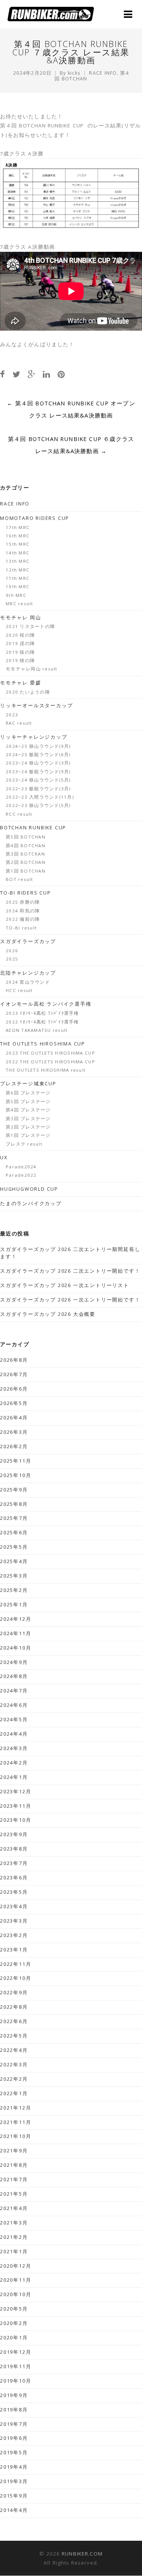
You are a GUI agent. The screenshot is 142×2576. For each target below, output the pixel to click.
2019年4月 (14, 2467)
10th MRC (18, 586)
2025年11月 (16, 1461)
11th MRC (18, 578)
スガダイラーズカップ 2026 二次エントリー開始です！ (70, 1271)
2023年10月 (16, 1820)
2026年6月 (14, 1389)
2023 (12, 715)
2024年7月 (14, 1691)
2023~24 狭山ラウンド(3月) (38, 763)
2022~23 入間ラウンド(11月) (40, 797)
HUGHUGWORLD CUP (29, 1189)
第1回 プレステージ (28, 1135)
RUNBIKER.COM (82, 2554)
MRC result (20, 604)
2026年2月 (14, 1447)
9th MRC (16, 595)
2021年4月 (14, 2208)
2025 (12, 959)
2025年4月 (14, 1561)
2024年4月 (14, 1734)
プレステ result (24, 1144)
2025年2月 (14, 1590)
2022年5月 (14, 2036)
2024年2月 (14, 1763)
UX (4, 1158)
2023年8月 (14, 1849)
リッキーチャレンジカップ (34, 737)
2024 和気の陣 (23, 911)
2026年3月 (14, 1432)
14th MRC (18, 553)
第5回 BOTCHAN (26, 837)
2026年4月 (14, 1418)
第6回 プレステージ (28, 1093)
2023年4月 (14, 1906)
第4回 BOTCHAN (26, 845)
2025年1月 (14, 1605)
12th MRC (18, 570)
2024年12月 (16, 1619)
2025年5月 (14, 1547)
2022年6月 (14, 2021)
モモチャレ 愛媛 (20, 683)
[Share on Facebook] (2, 374)
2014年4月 (14, 2510)
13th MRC (18, 561)
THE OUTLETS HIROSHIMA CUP (43, 1044)
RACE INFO (103, 73)
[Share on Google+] (31, 374)
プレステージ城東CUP (28, 1084)
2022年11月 (16, 1964)
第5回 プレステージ (28, 1101)
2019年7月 (14, 2424)
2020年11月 (16, 2280)
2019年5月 (14, 2453)
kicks (74, 73)
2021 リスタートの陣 (30, 626)
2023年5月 (14, 1892)
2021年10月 (16, 2136)
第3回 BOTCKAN (25, 854)
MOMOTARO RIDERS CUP (35, 518)
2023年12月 (16, 1792)
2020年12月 (16, 2266)
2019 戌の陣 (20, 643)
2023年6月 (14, 1878)
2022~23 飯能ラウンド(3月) (38, 789)
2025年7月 (14, 1518)
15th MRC (18, 544)
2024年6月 (14, 1705)
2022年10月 (16, 1978)
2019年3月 (14, 2481)
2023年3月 (14, 1921)
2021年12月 (16, 2108)
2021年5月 (14, 2194)
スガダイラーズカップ (28, 941)
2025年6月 (14, 1533)
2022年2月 (14, 2079)
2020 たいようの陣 (28, 692)
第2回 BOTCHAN (26, 862)
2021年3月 (14, 2223)
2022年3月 (14, 2065)
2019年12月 (16, 2352)
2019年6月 (14, 2438)
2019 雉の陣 (20, 660)
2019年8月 (14, 2410)
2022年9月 (14, 1993)
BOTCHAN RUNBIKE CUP (33, 828)
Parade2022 (21, 1175)
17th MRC (18, 527)
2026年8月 (14, 1360)
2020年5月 (14, 2309)
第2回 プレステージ (28, 1127)
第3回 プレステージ (28, 1118)
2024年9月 (14, 1662)
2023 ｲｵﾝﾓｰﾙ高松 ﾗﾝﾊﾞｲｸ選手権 (42, 1013)
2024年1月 (14, 1777)
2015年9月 (14, 2496)
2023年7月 (14, 1863)
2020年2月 (14, 2323)
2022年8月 (14, 2007)
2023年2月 (14, 1935)
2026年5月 (14, 1403)
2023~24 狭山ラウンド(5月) (38, 780)
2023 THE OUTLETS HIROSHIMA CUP (50, 1053)
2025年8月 (14, 1504)
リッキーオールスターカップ (36, 706)
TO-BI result (21, 928)
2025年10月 (16, 1475)
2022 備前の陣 (23, 919)
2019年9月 (14, 2395)
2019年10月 (16, 2381)
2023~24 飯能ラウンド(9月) (38, 772)
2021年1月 (14, 2252)
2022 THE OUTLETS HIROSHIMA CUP (50, 1062)
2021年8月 (14, 2165)
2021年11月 (16, 2122)
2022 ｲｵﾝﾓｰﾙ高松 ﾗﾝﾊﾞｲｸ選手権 (42, 1022)
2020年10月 (16, 2294)
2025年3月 (14, 1576)
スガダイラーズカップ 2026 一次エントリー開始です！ (70, 1300)
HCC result (19, 990)
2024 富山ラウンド (28, 982)
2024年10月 (16, 1648)
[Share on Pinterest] (61, 374)
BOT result (20, 879)
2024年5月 (14, 1720)
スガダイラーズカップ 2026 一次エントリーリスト (65, 1285)
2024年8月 (14, 1676)
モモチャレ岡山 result (32, 669)
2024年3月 (14, 1748)
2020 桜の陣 (20, 635)
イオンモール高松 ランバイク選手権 (46, 1004)
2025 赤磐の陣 (23, 902)
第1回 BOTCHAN (26, 871)
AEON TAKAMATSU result (37, 1030)
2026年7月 (14, 1374)
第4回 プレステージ (28, 1110)
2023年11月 (16, 1806)
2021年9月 (14, 2151)
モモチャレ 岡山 (20, 618)
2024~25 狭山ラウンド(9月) (38, 746)
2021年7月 (14, 2180)
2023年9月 (14, 1834)
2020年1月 (14, 2338)
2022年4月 (14, 2050)
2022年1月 (14, 2093)
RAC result (19, 723)
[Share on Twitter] (16, 374)
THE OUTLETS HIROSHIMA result (46, 1070)
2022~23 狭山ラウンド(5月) (38, 805)
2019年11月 (16, 2366)
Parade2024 (21, 1167)
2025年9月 (14, 1490)
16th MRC (18, 536)
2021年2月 (14, 2237)
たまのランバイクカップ (31, 1203)
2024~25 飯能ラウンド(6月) (38, 754)
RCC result (19, 814)
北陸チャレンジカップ (28, 973)
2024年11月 (16, 1633)
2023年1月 (14, 1950)
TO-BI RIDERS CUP (26, 893)
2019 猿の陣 (20, 652)
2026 (12, 950)
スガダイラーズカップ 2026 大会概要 (48, 1314)
